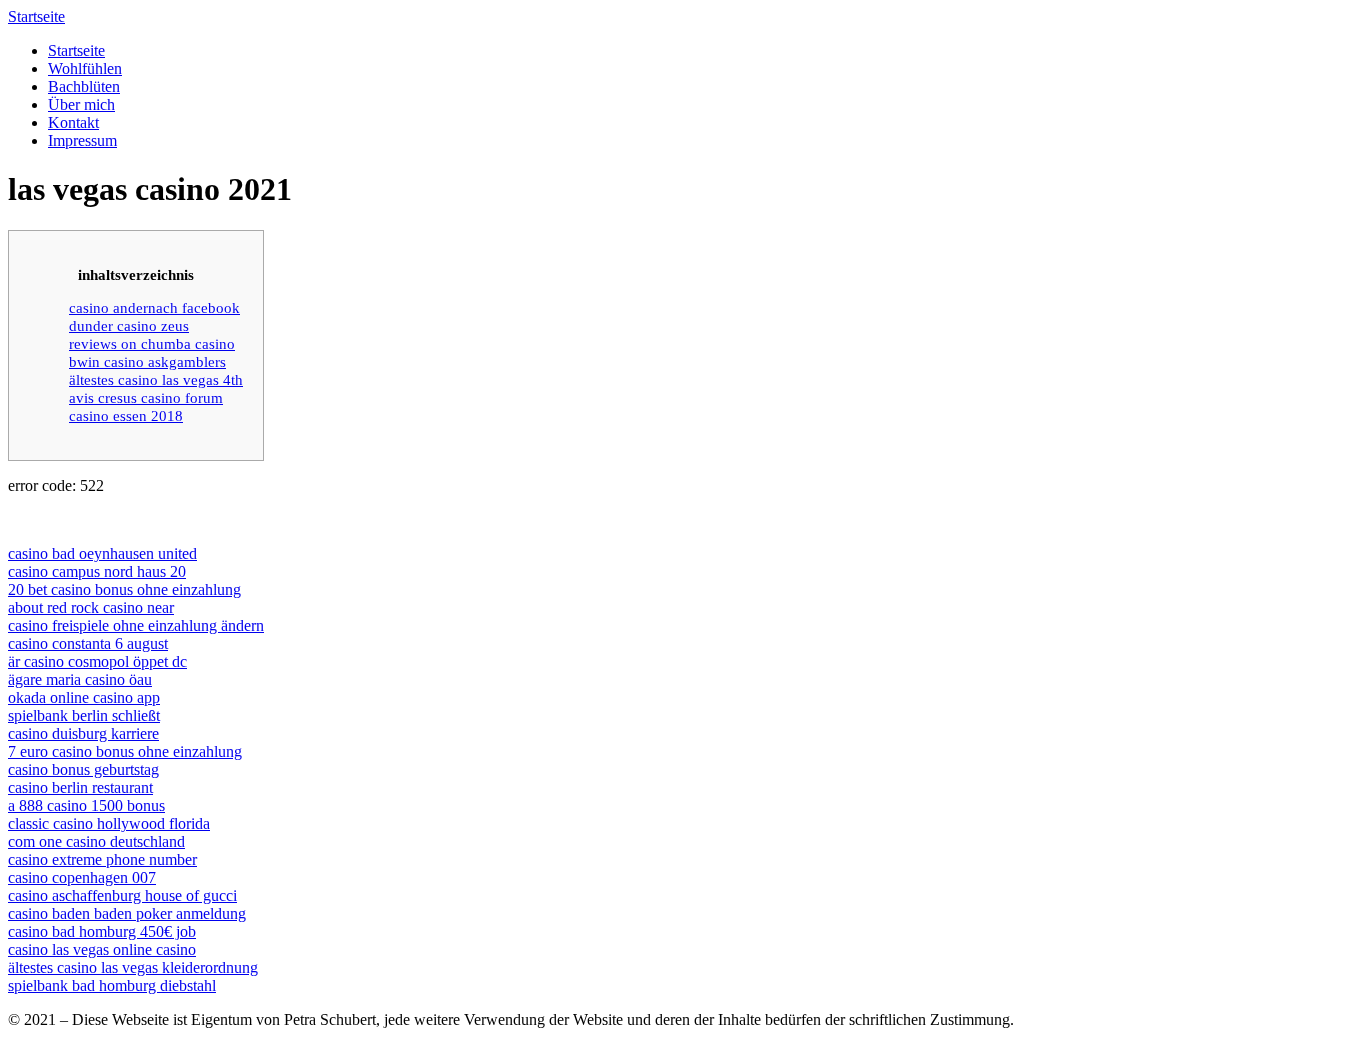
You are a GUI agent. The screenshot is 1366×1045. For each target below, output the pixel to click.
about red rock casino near (91, 607)
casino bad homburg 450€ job (102, 931)
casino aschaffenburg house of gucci (122, 895)
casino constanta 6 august (88, 643)
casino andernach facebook (154, 307)
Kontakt (73, 122)
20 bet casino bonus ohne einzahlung (124, 589)
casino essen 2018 (126, 415)
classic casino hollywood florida (109, 823)
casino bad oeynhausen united (102, 553)
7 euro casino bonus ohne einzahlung (125, 751)
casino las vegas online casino (102, 949)
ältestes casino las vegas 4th (156, 379)
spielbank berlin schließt (84, 715)
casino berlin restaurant (80, 787)
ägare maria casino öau (80, 679)
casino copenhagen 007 (82, 877)
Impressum (82, 140)
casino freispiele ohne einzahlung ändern (136, 625)
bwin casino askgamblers (147, 361)
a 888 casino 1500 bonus (86, 805)
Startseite (36, 16)
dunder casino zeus (129, 325)
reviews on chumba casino (152, 343)
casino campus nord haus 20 (97, 571)
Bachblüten (84, 86)
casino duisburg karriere (83, 733)
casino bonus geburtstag (83, 769)
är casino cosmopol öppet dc (97, 661)
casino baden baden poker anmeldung (127, 913)
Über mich (81, 104)
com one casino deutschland (96, 841)
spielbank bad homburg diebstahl (112, 985)
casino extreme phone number (102, 859)
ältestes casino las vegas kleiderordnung (133, 967)
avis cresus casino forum (146, 397)
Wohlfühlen (85, 68)
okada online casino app (84, 697)
